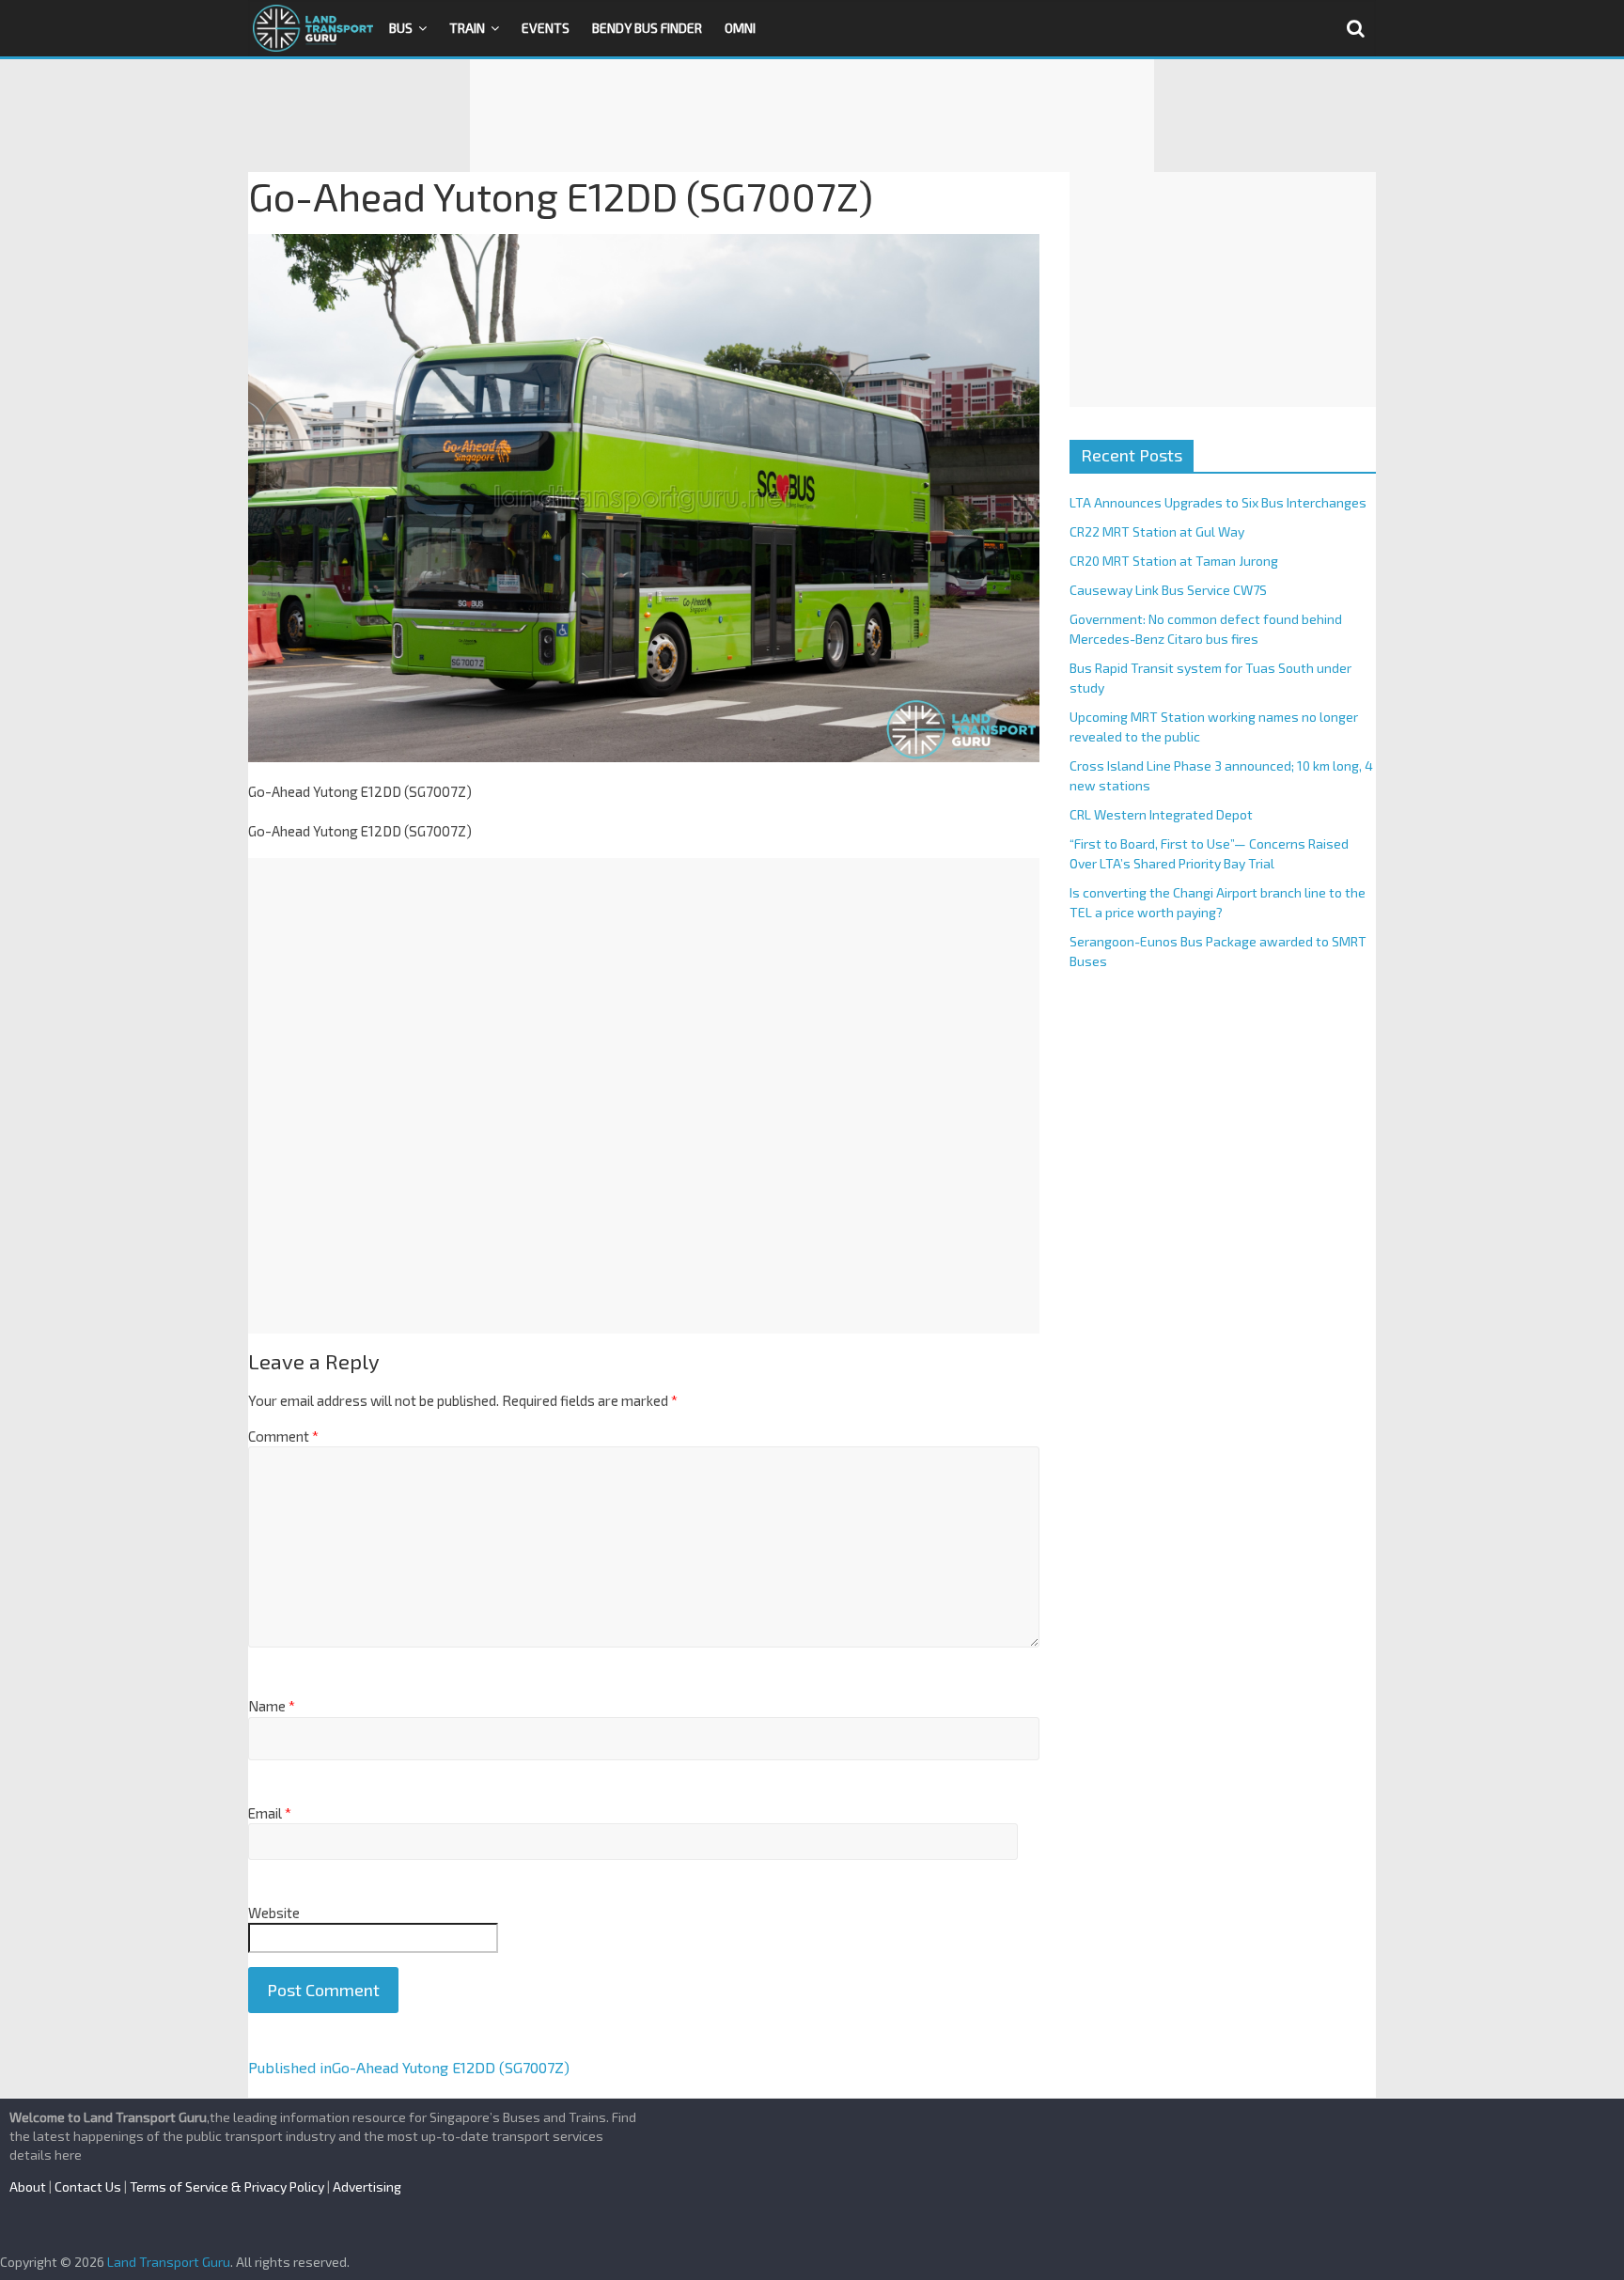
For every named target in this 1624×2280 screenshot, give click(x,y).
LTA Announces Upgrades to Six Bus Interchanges (1218, 502)
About (28, 2186)
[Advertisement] (812, 116)
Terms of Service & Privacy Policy (227, 2186)
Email (270, 1813)
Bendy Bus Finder (647, 28)
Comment (283, 1436)
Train (467, 28)
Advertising (367, 2186)
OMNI (740, 28)
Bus (401, 28)
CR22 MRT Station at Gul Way (1157, 531)
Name (272, 1706)
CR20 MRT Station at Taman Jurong (1174, 561)
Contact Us (88, 2186)
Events (546, 28)
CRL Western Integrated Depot (1161, 814)
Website (274, 1913)
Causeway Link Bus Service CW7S (1168, 590)
